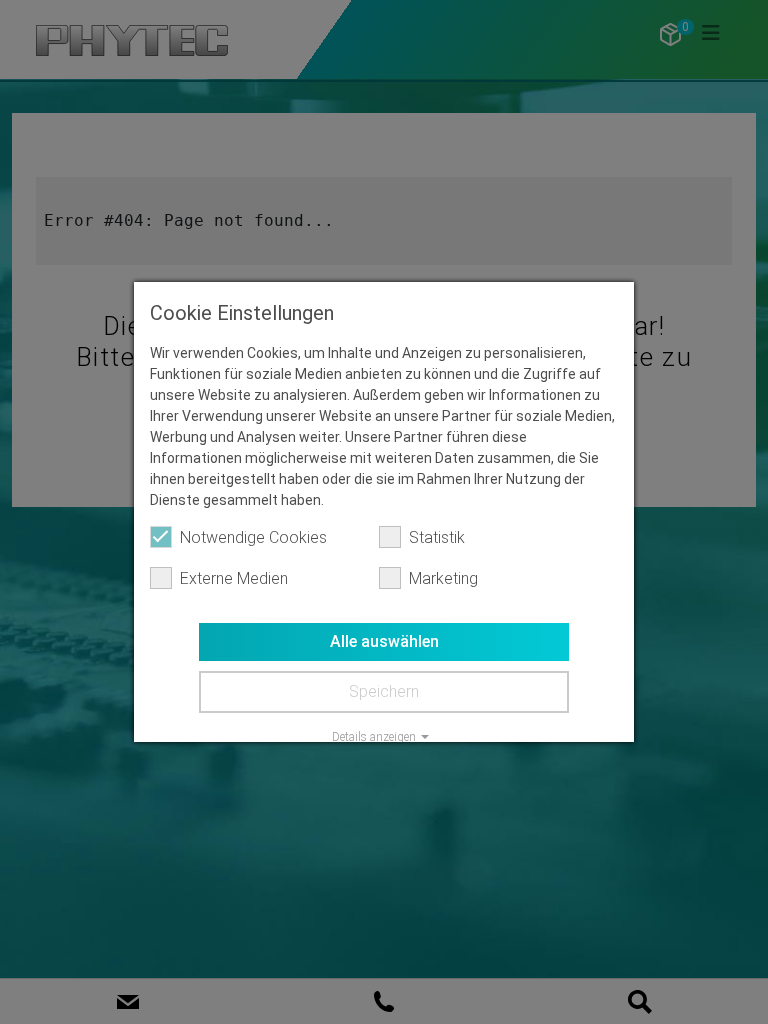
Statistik (437, 537)
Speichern (384, 691)
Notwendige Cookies (253, 537)
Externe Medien (234, 578)
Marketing (443, 578)
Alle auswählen (384, 641)
